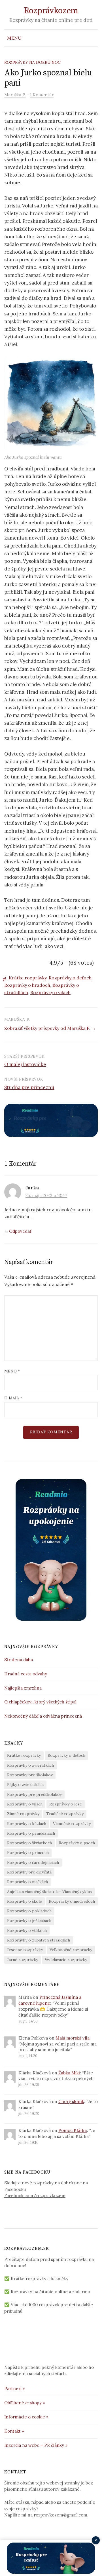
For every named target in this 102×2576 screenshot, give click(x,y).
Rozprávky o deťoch (70, 978)
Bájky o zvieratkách (25, 1784)
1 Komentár (42, 95)
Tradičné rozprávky (65, 1814)
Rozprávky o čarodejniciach (33, 1862)
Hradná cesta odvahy (26, 1674)
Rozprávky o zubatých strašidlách (39, 1940)
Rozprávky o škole (25, 1901)
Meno (12, 1371)
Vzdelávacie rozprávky (66, 1960)
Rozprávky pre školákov (30, 1775)
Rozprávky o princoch (28, 1853)
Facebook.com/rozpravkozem (35, 2196)
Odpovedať (20, 1231)
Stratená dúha (19, 1660)
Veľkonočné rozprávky (71, 1950)
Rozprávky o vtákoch (27, 1930)
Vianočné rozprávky (72, 1824)
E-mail (13, 1398)
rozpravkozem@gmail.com (60, 2515)
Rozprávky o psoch (77, 1843)
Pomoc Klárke (73, 2130)
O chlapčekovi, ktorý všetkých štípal (40, 1702)
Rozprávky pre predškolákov (34, 1794)
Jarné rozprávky (23, 1960)
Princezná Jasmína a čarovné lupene (50, 2000)
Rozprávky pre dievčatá (29, 1872)
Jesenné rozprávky (25, 1950)
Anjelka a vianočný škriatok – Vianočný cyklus (49, 1892)
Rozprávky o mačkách (27, 1882)
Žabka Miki (69, 2073)
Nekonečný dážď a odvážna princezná (43, 1716)
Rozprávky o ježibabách (29, 1921)
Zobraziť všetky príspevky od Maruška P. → (50, 1028)
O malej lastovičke (25, 1064)
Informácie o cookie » (26, 2417)
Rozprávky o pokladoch (29, 1911)
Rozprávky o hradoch (27, 985)
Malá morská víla (73, 2038)
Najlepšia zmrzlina (23, 1688)
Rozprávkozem (51, 11)
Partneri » (15, 2389)
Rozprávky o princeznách (31, 1833)
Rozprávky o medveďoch (72, 1901)
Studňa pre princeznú (29, 1087)
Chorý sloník (71, 2101)
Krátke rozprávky (28, 978)
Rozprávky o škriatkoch (29, 1843)
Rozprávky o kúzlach (27, 1824)
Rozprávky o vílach (50, 992)
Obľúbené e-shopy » (25, 2403)
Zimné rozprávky (23, 1814)
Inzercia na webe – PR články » (36, 2445)
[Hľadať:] (93, 38)
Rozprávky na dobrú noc (32, 62)
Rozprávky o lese (66, 1804)
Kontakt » (14, 2431)
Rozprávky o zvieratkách (30, 1765)
